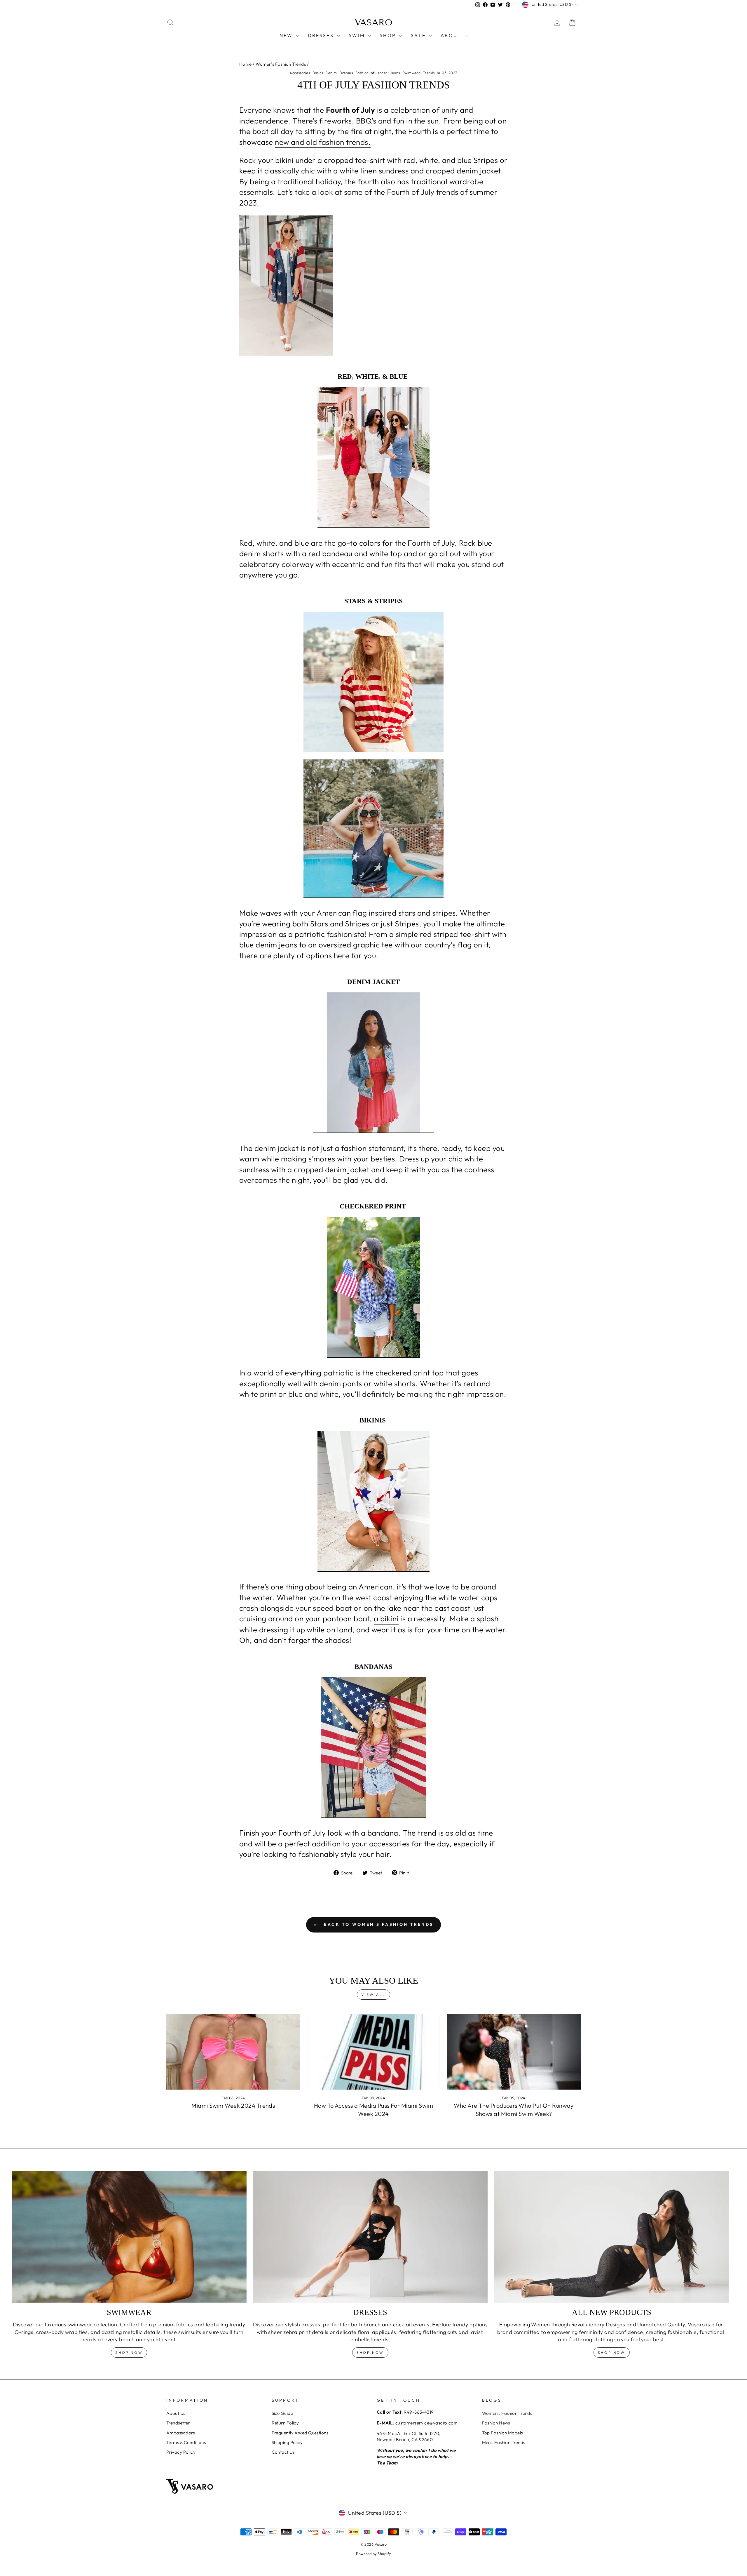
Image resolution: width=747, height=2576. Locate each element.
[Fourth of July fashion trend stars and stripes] (373, 682)
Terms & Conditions (186, 2442)
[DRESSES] (370, 2237)
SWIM (358, 35)
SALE (419, 35)
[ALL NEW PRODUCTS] (611, 2237)
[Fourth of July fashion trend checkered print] (373, 1287)
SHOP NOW (370, 2353)
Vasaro (374, 22)
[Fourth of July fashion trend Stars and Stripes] (373, 829)
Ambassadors (181, 2433)
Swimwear (411, 73)
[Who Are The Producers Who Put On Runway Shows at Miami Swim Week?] (514, 2052)
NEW (287, 35)
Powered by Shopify (373, 2554)
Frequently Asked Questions (300, 2433)
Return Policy (285, 2423)
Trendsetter (178, 2423)
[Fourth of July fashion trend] (373, 286)
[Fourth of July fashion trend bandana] (373, 1748)
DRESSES (322, 35)
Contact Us (283, 2452)
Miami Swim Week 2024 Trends (233, 2105)
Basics (318, 73)
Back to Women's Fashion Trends (378, 1924)
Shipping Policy (287, 2442)
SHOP (389, 35)
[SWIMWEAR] (129, 2237)
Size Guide (282, 2413)
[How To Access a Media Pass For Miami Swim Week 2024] (374, 2052)
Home (246, 64)
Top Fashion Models (502, 2433)
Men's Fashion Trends (504, 2442)
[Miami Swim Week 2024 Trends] (233, 2052)
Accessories (300, 73)
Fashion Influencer (371, 73)
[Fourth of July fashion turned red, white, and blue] (373, 457)
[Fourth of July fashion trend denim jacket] (373, 1063)
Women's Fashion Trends (281, 64)
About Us (176, 2413)
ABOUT (452, 35)
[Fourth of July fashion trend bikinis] (373, 1501)
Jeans (395, 73)
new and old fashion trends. (323, 142)
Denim (331, 73)
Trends (429, 73)
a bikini (386, 1619)
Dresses (346, 73)
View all (373, 1995)
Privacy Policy (181, 2452)
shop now (129, 2353)
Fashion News (496, 2423)
